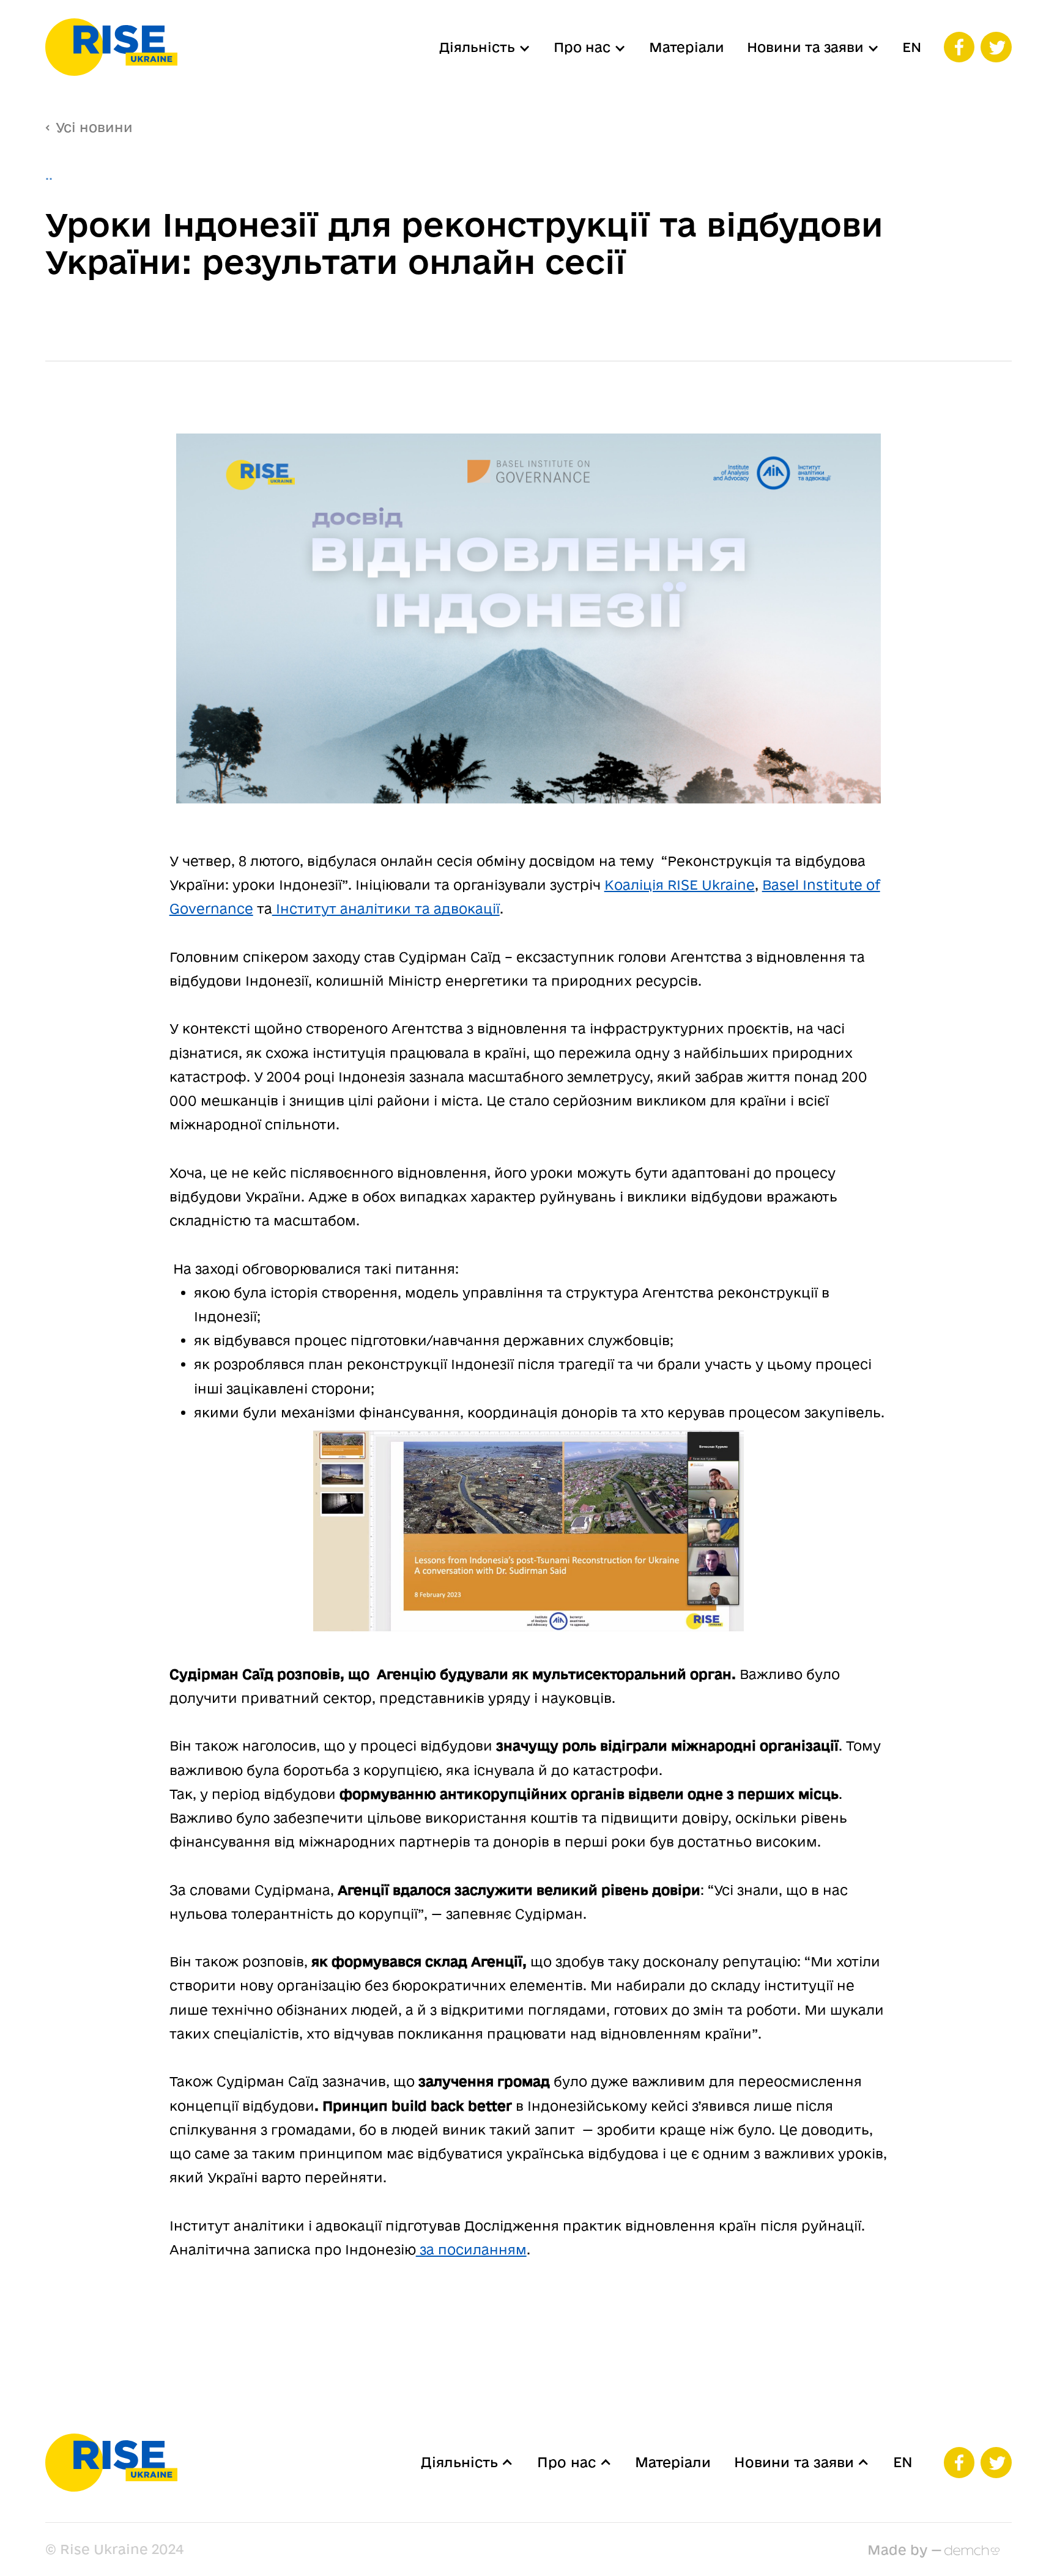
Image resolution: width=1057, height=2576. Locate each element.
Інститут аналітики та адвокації (386, 908)
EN (912, 47)
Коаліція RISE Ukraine (680, 884)
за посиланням (471, 2249)
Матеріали (687, 47)
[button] (485, 47)
